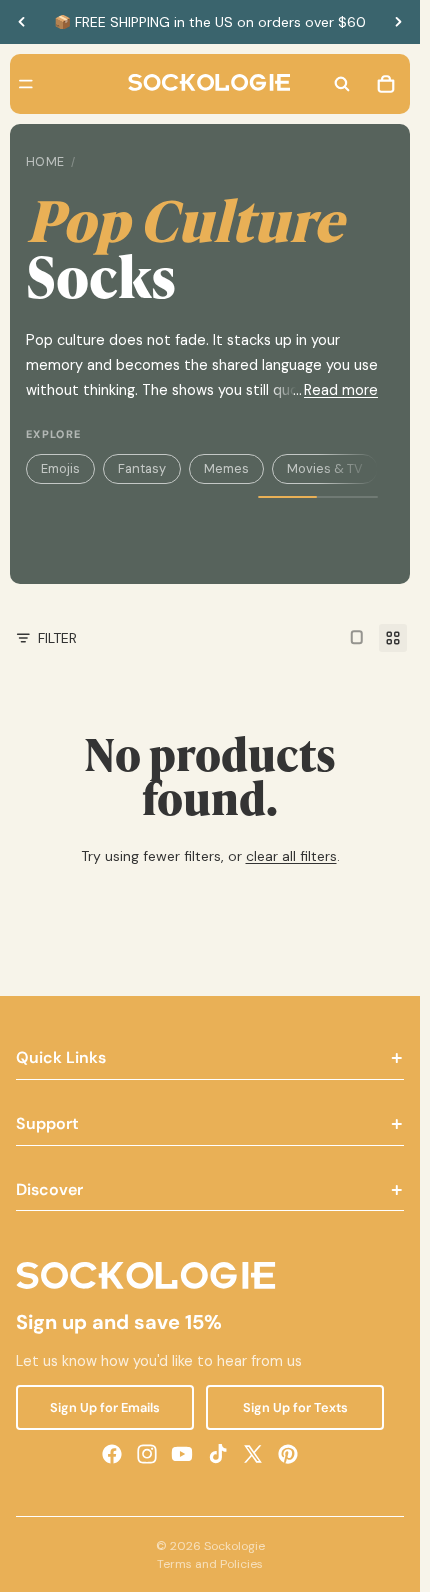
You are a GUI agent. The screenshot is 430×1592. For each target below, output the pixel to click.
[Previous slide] (22, 22)
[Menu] (26, 84)
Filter (57, 638)
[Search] (342, 84)
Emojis (60, 468)
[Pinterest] (288, 1453)
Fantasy (142, 468)
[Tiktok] (218, 1453)
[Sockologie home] (209, 84)
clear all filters (291, 856)
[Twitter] (253, 1453)
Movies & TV (325, 468)
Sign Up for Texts (295, 1406)
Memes (226, 468)
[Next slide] (398, 22)
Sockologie (234, 1546)
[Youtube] (182, 1453)
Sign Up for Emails (105, 1406)
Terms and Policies (210, 1564)
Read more (341, 390)
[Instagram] (147, 1453)
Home (45, 162)
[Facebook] (112, 1453)
